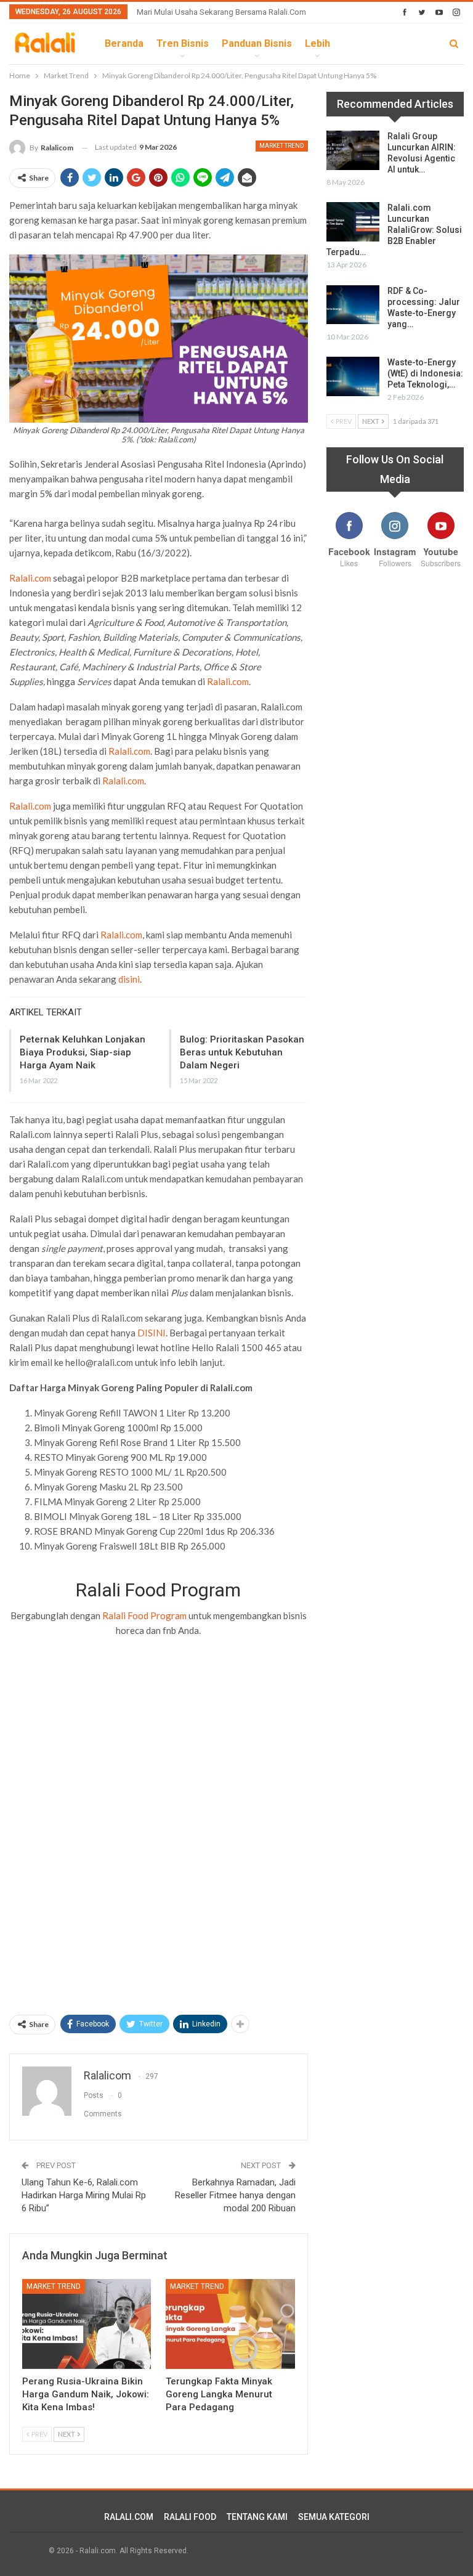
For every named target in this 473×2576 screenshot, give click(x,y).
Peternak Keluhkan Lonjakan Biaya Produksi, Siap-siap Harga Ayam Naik (83, 1052)
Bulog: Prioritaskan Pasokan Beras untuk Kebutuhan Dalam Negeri (242, 1052)
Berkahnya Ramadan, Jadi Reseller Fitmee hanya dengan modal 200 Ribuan (235, 2195)
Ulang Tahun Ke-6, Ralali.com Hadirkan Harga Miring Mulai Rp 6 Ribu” (84, 2195)
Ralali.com (30, 578)
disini (129, 979)
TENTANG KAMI (257, 2517)
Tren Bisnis (183, 43)
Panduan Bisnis (257, 43)
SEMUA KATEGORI (334, 2517)
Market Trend (282, 146)
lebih (317, 43)
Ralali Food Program (144, 1615)
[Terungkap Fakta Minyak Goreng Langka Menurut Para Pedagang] (230, 2324)
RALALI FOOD (190, 2517)
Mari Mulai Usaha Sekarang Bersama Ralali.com (221, 12)
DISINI (152, 1333)
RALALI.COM (129, 2517)
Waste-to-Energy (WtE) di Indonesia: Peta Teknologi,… (425, 373)
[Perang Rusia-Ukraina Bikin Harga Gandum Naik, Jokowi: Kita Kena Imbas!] (87, 2324)
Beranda (124, 43)
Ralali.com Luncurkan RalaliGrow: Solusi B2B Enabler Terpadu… (394, 230)
